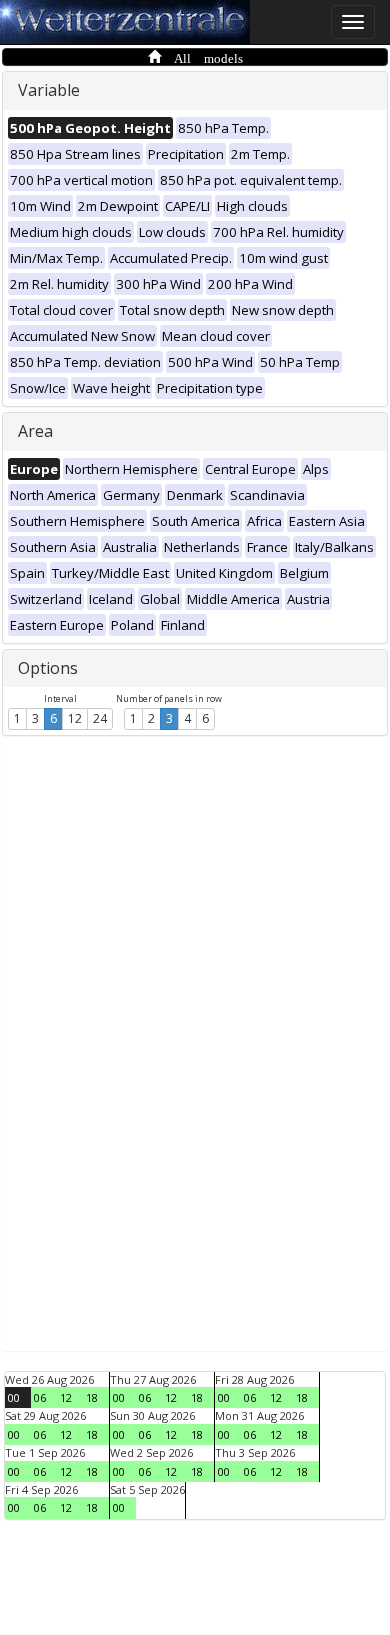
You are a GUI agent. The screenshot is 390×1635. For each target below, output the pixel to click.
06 (40, 1397)
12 (75, 718)
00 (14, 1397)
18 (92, 1397)
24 (100, 718)
